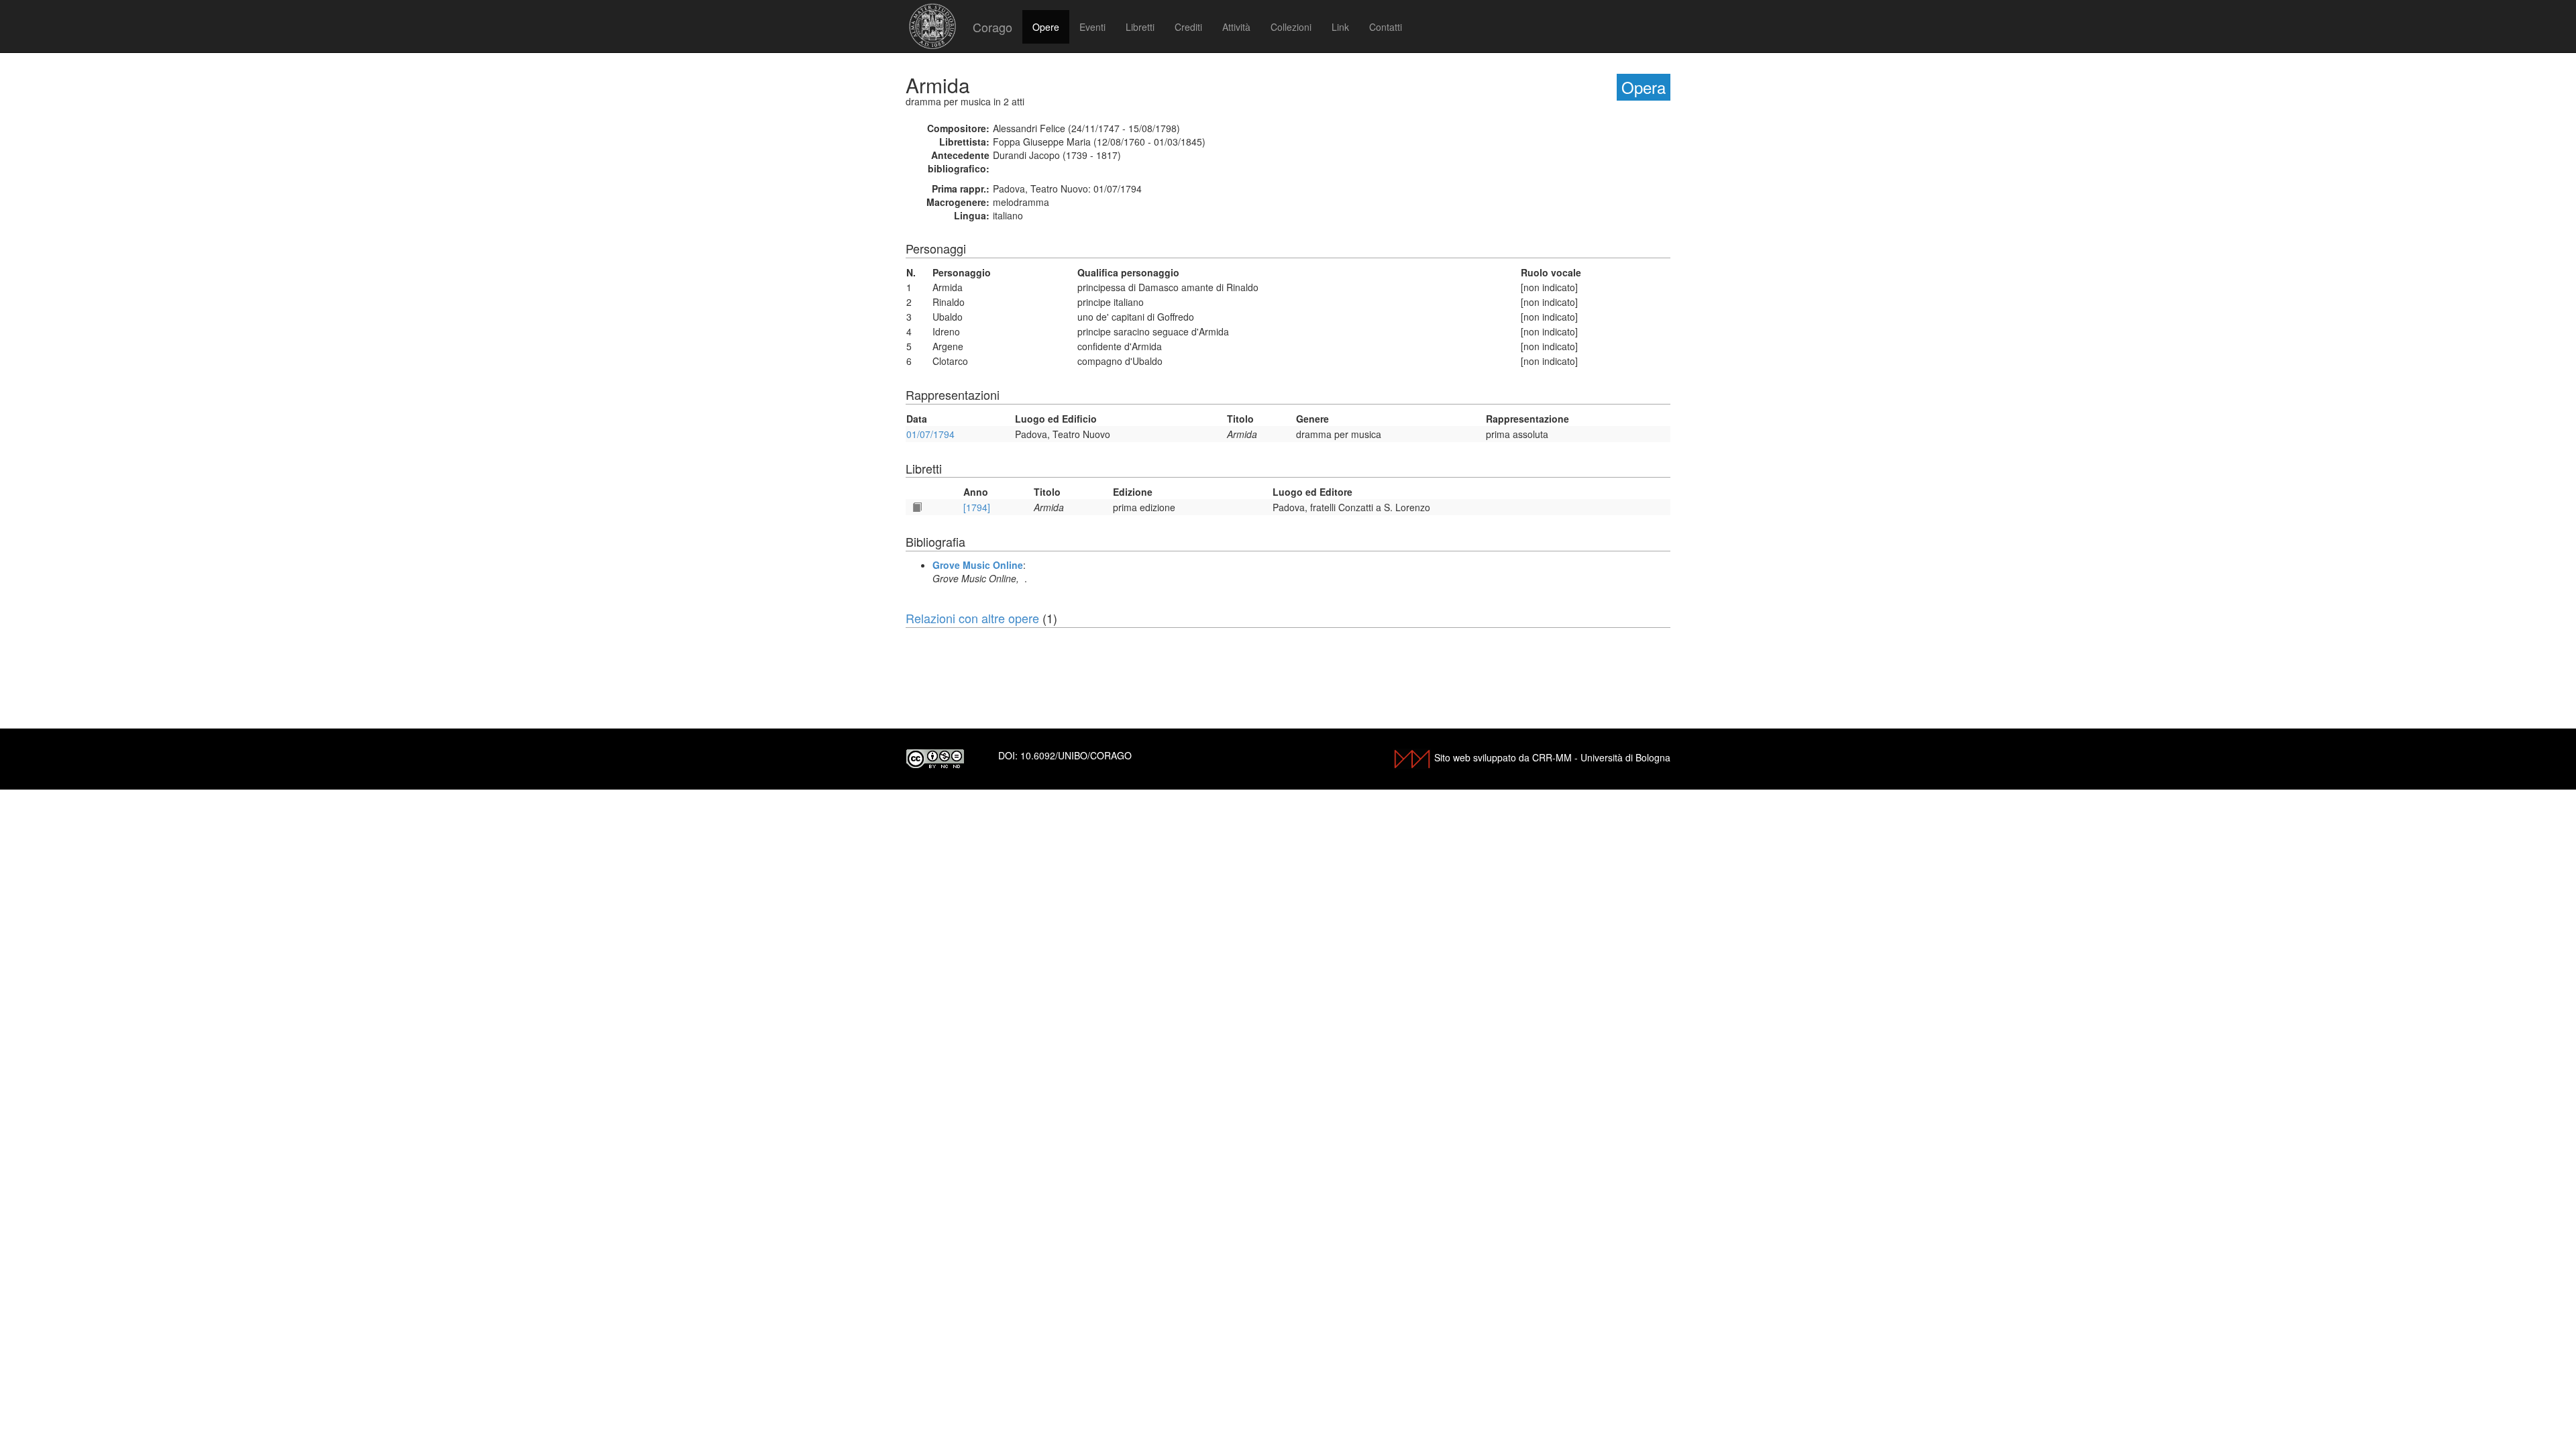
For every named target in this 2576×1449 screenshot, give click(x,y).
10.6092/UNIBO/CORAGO (1076, 755)
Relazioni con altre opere (972, 618)
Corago (992, 27)
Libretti (1140, 27)
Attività (1236, 27)
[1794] (977, 507)
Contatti (1386, 27)
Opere (1046, 27)
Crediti (1188, 27)
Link (1340, 27)
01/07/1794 (930, 434)
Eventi (1092, 27)
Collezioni (1291, 27)
